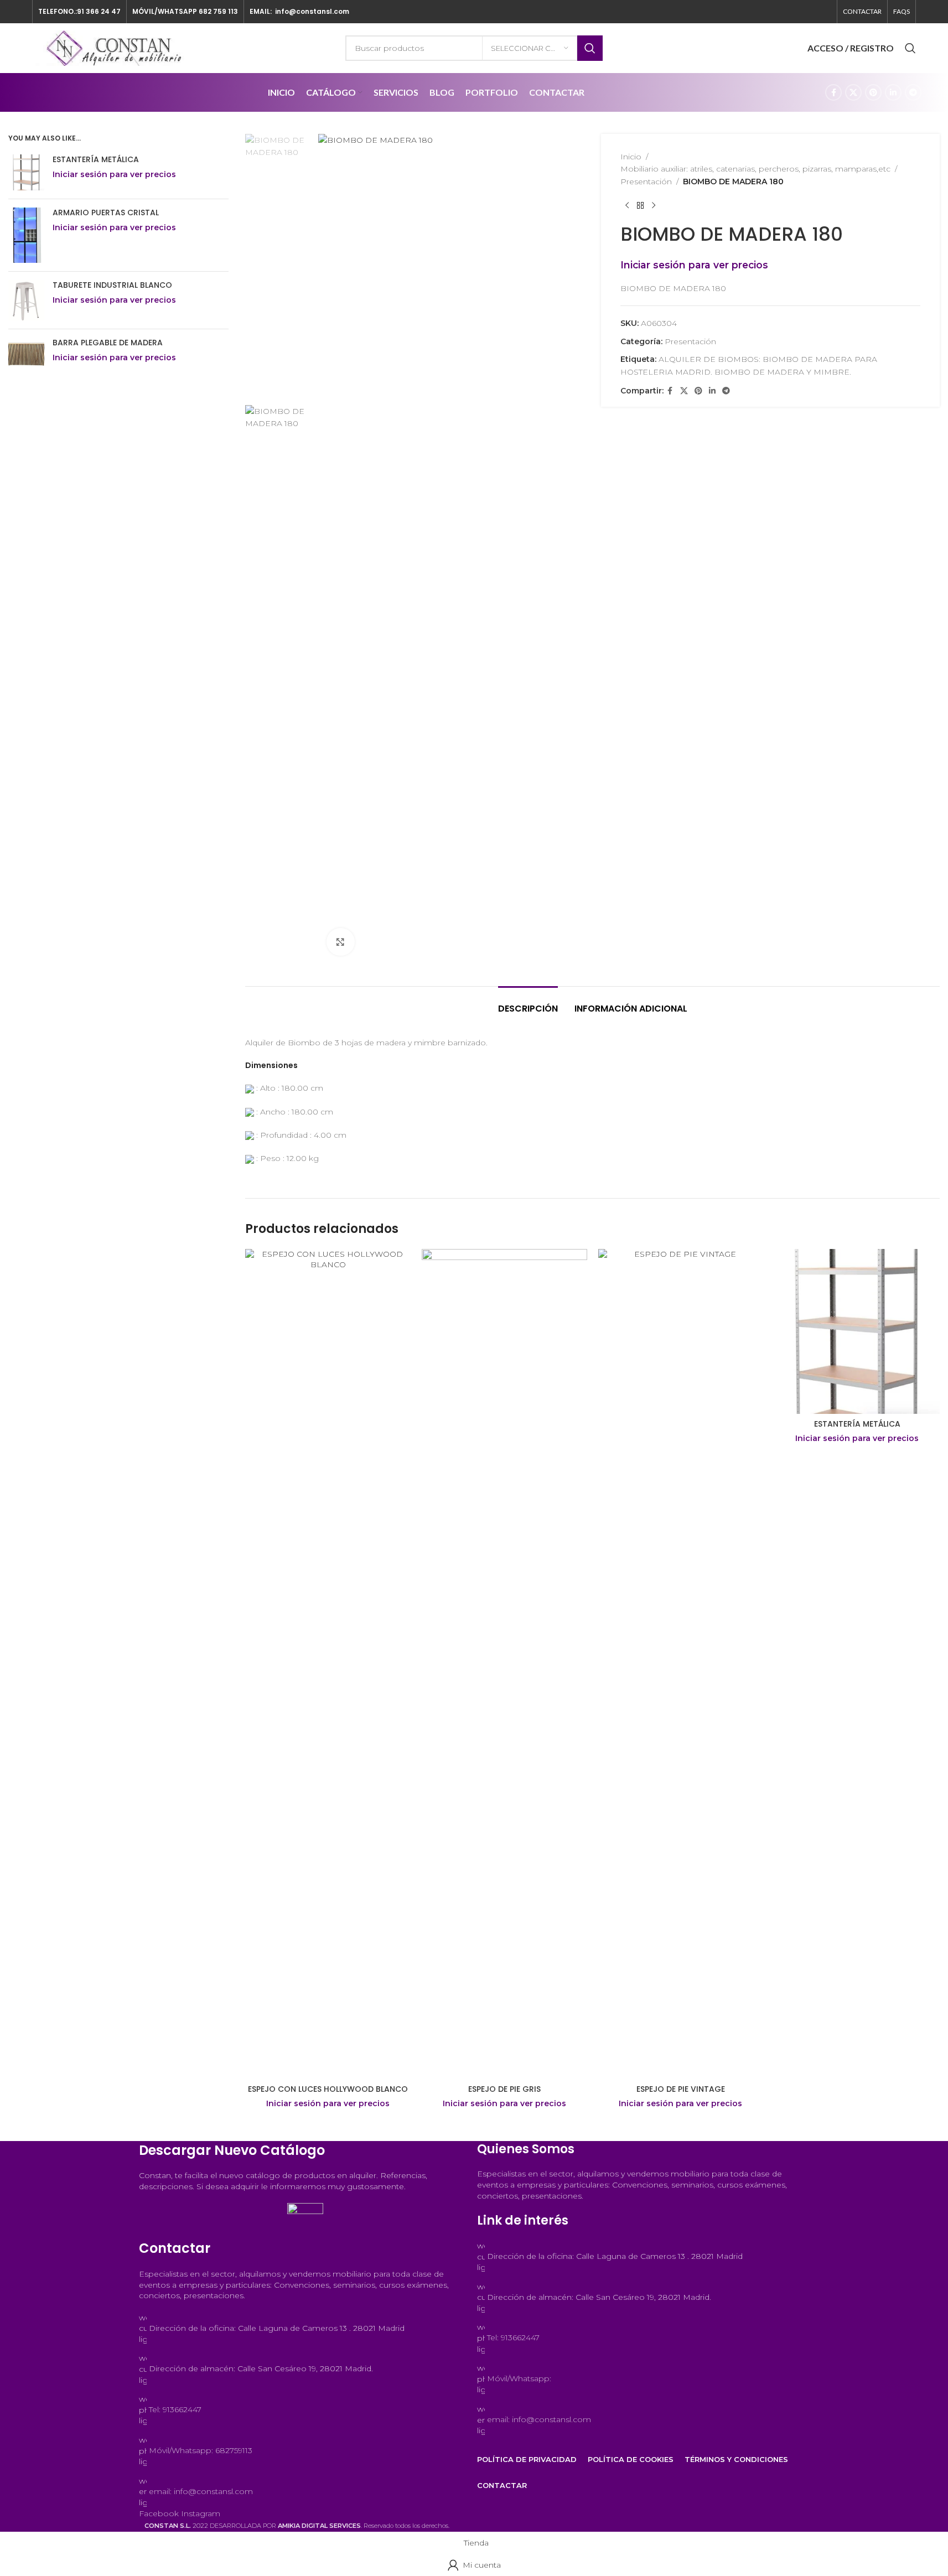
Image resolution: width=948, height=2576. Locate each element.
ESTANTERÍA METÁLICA (857, 1424)
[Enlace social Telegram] (913, 92)
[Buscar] (910, 48)
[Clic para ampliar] (340, 942)
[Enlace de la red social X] (853, 92)
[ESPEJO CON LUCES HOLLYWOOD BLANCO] (328, 1664)
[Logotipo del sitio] (115, 48)
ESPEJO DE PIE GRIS (504, 2089)
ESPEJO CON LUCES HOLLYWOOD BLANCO (328, 2089)
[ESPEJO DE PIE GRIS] (504, 1664)
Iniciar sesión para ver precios (328, 2103)
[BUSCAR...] (590, 48)
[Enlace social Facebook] (833, 92)
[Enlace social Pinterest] (873, 92)
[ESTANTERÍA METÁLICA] (857, 1332)
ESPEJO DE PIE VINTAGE (681, 2089)
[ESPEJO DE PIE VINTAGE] (681, 1664)
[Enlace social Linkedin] (893, 92)
